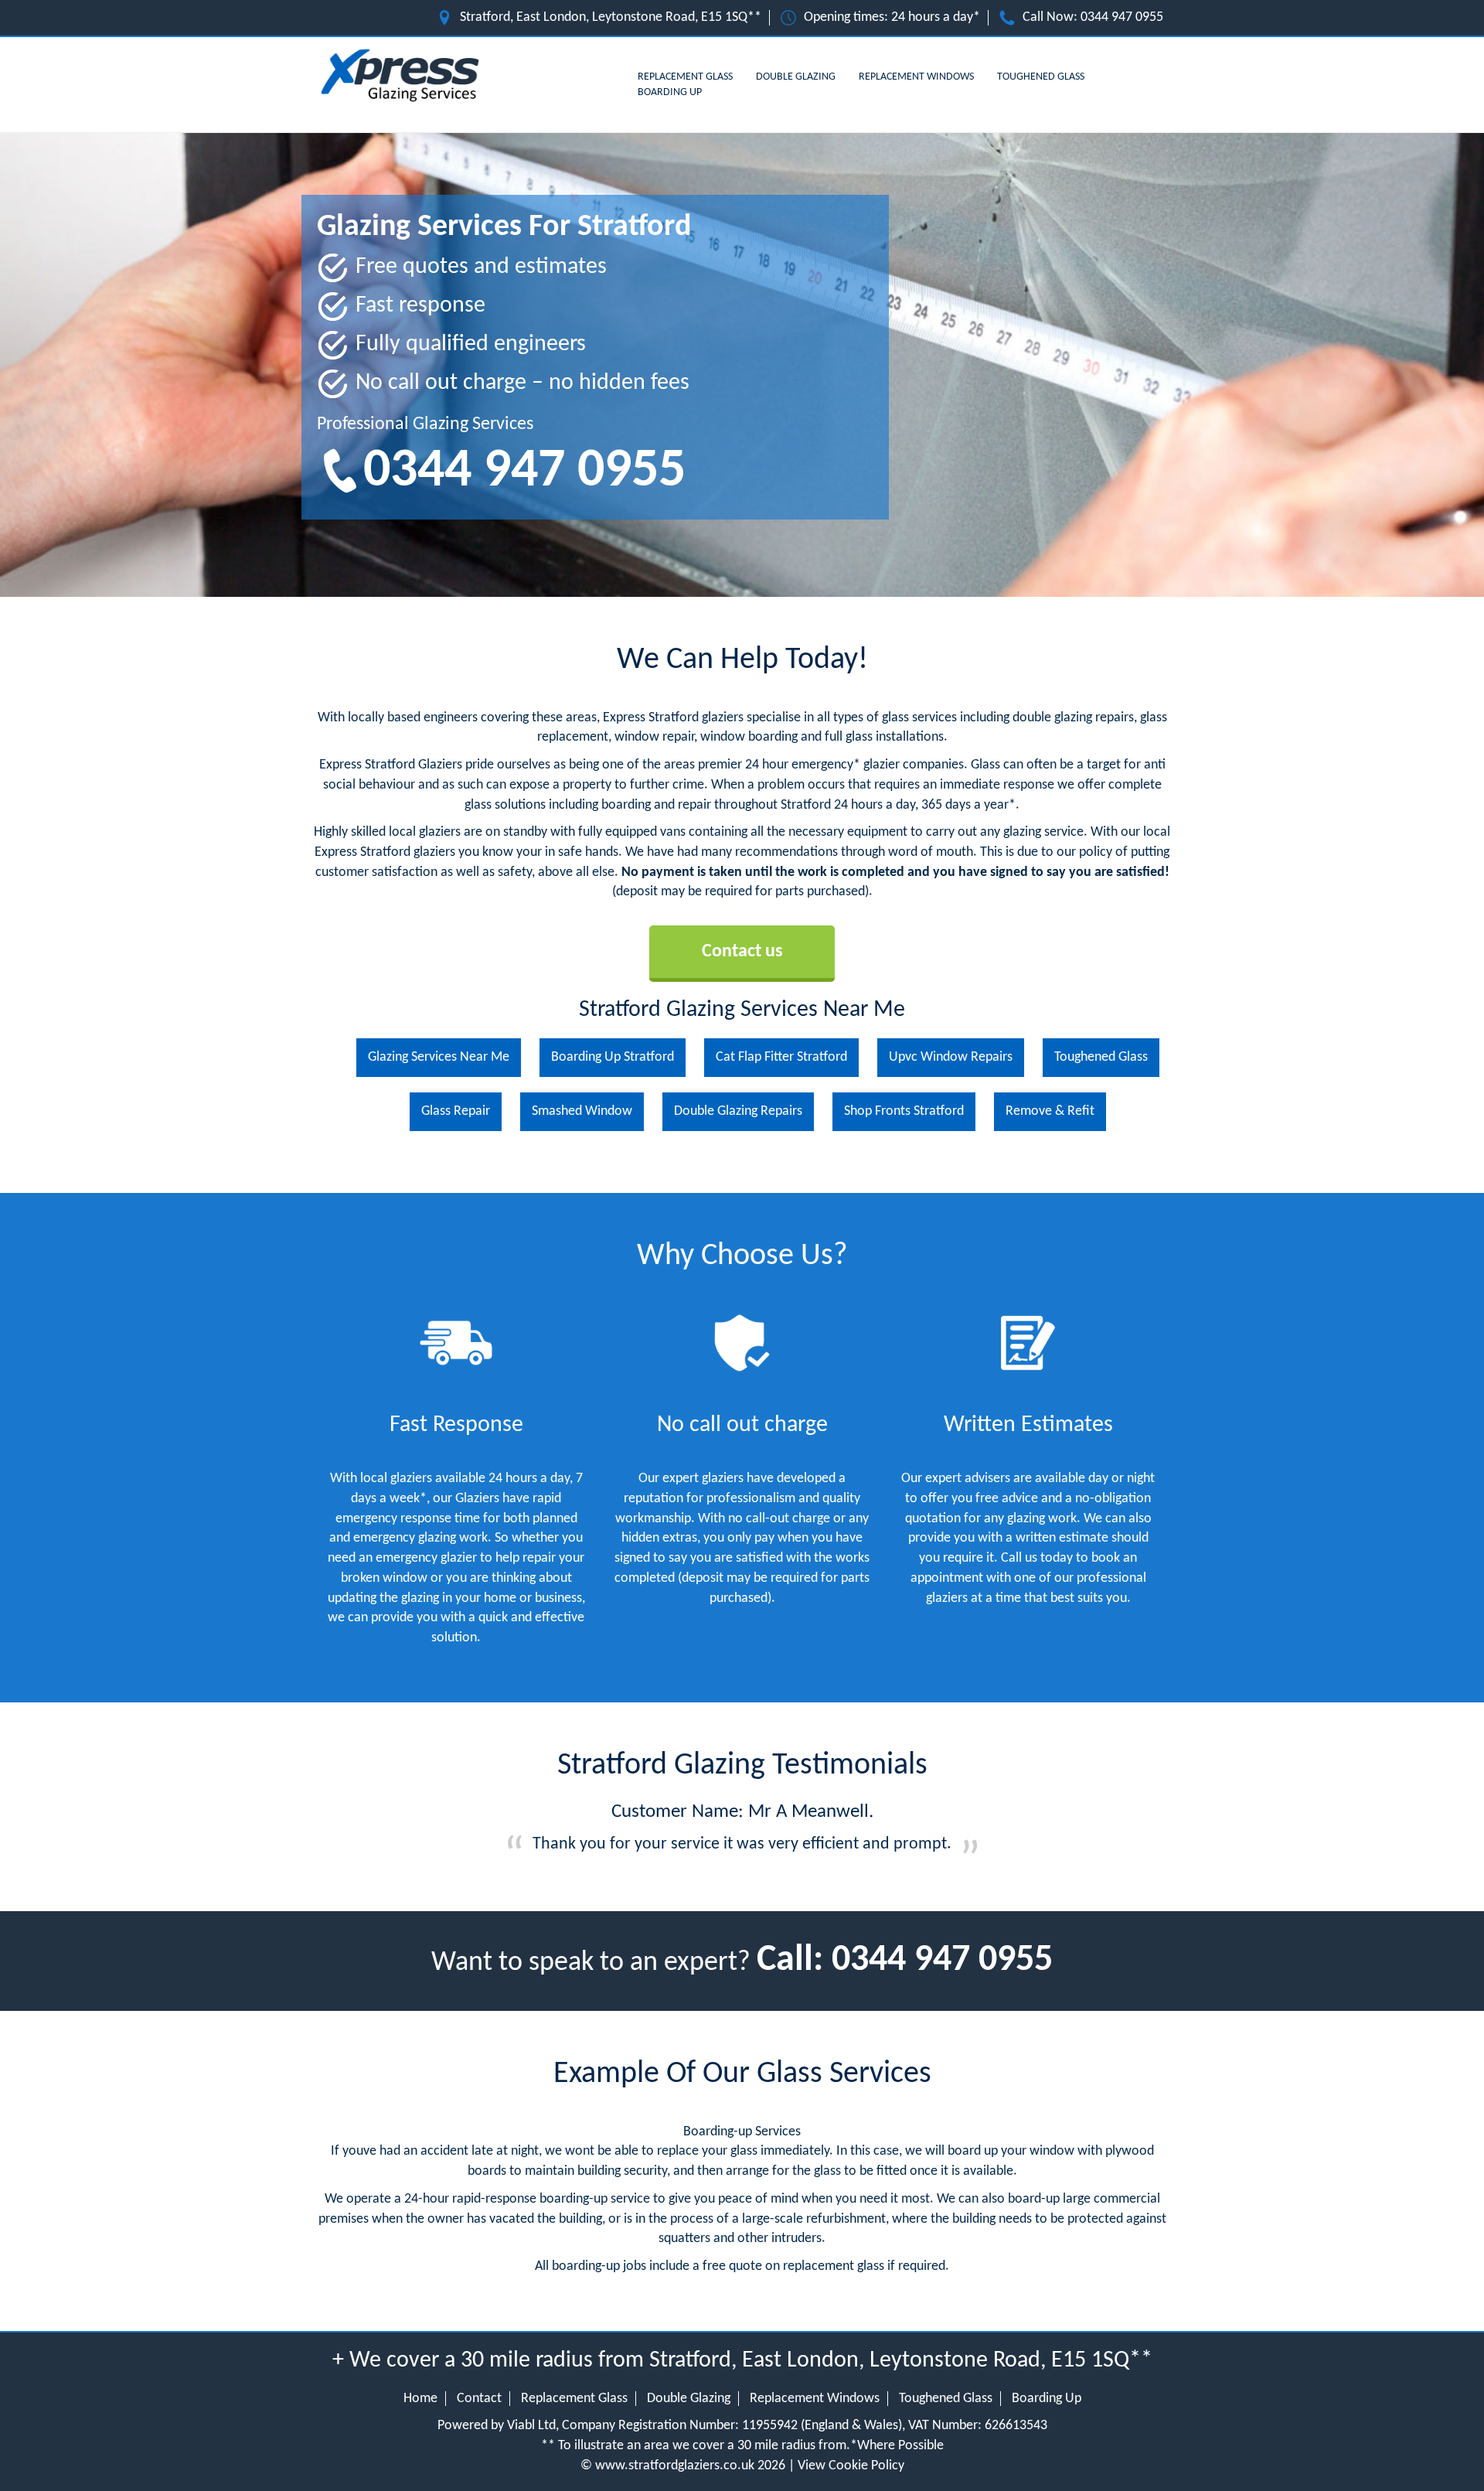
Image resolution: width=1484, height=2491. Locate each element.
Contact (479, 2399)
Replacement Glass (685, 77)
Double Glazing (796, 77)
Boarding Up (670, 92)
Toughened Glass (1041, 77)
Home (420, 2399)
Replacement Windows (916, 77)
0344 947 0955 (1122, 17)
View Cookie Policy (851, 2466)
